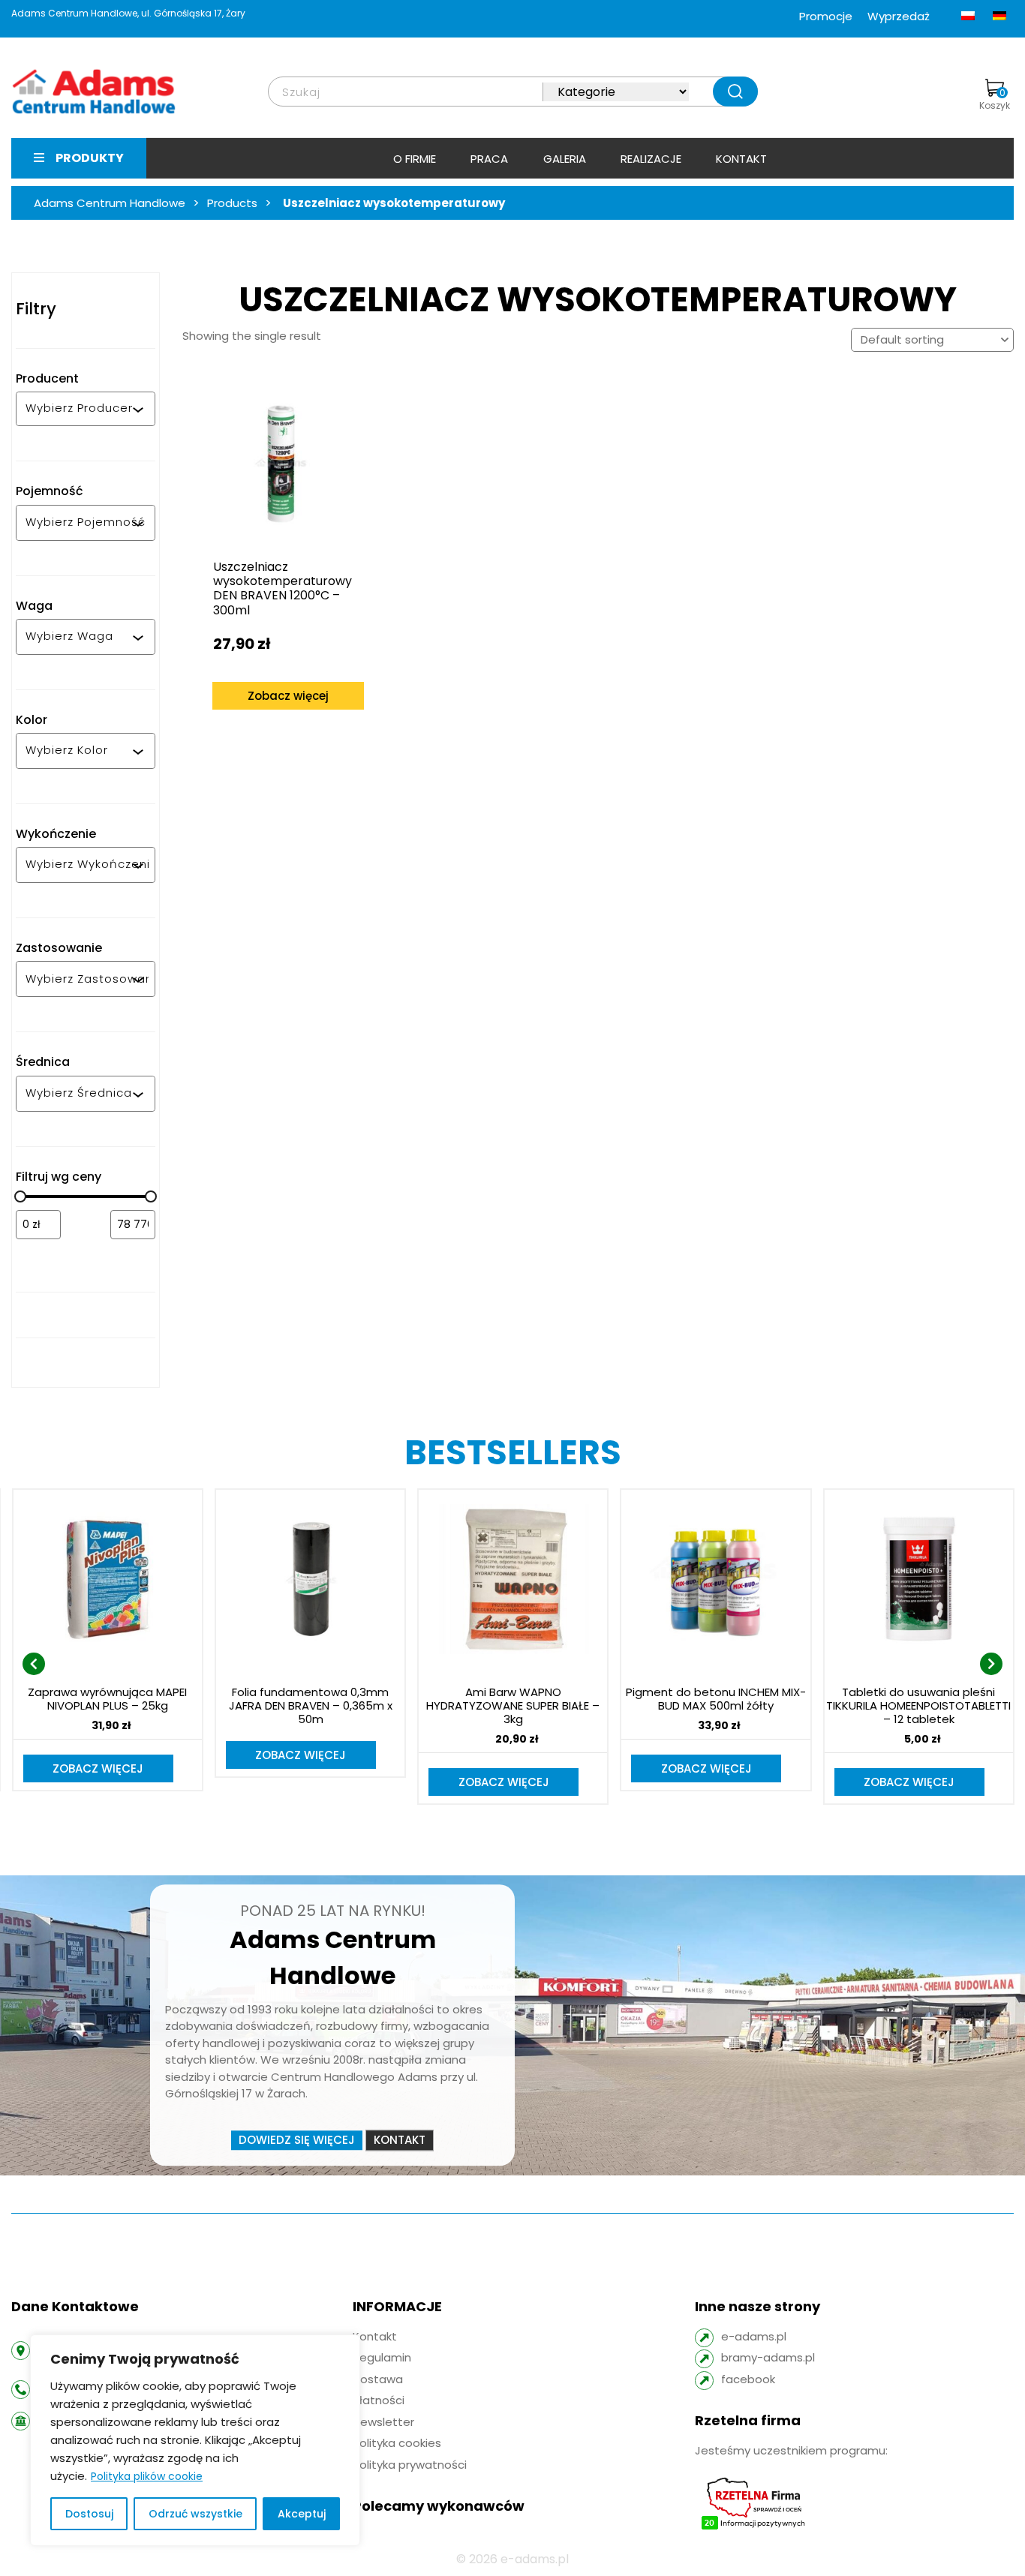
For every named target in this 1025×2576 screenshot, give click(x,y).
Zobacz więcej (288, 696)
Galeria (565, 159)
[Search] (735, 92)
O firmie (415, 159)
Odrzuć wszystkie (195, 2514)
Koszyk (995, 99)
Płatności (379, 2400)
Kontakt (741, 159)
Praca (489, 159)
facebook (748, 2379)
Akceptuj (302, 2514)
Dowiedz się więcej (297, 2140)
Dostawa (378, 2379)
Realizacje (651, 159)
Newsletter (383, 2422)
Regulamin (382, 2357)
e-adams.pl (754, 2336)
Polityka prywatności (410, 2465)
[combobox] (79, 409)
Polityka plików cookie (147, 2476)
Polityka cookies (397, 2443)
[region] (195, 2440)
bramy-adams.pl (768, 2357)
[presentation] (34, 1664)
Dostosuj (89, 2514)
